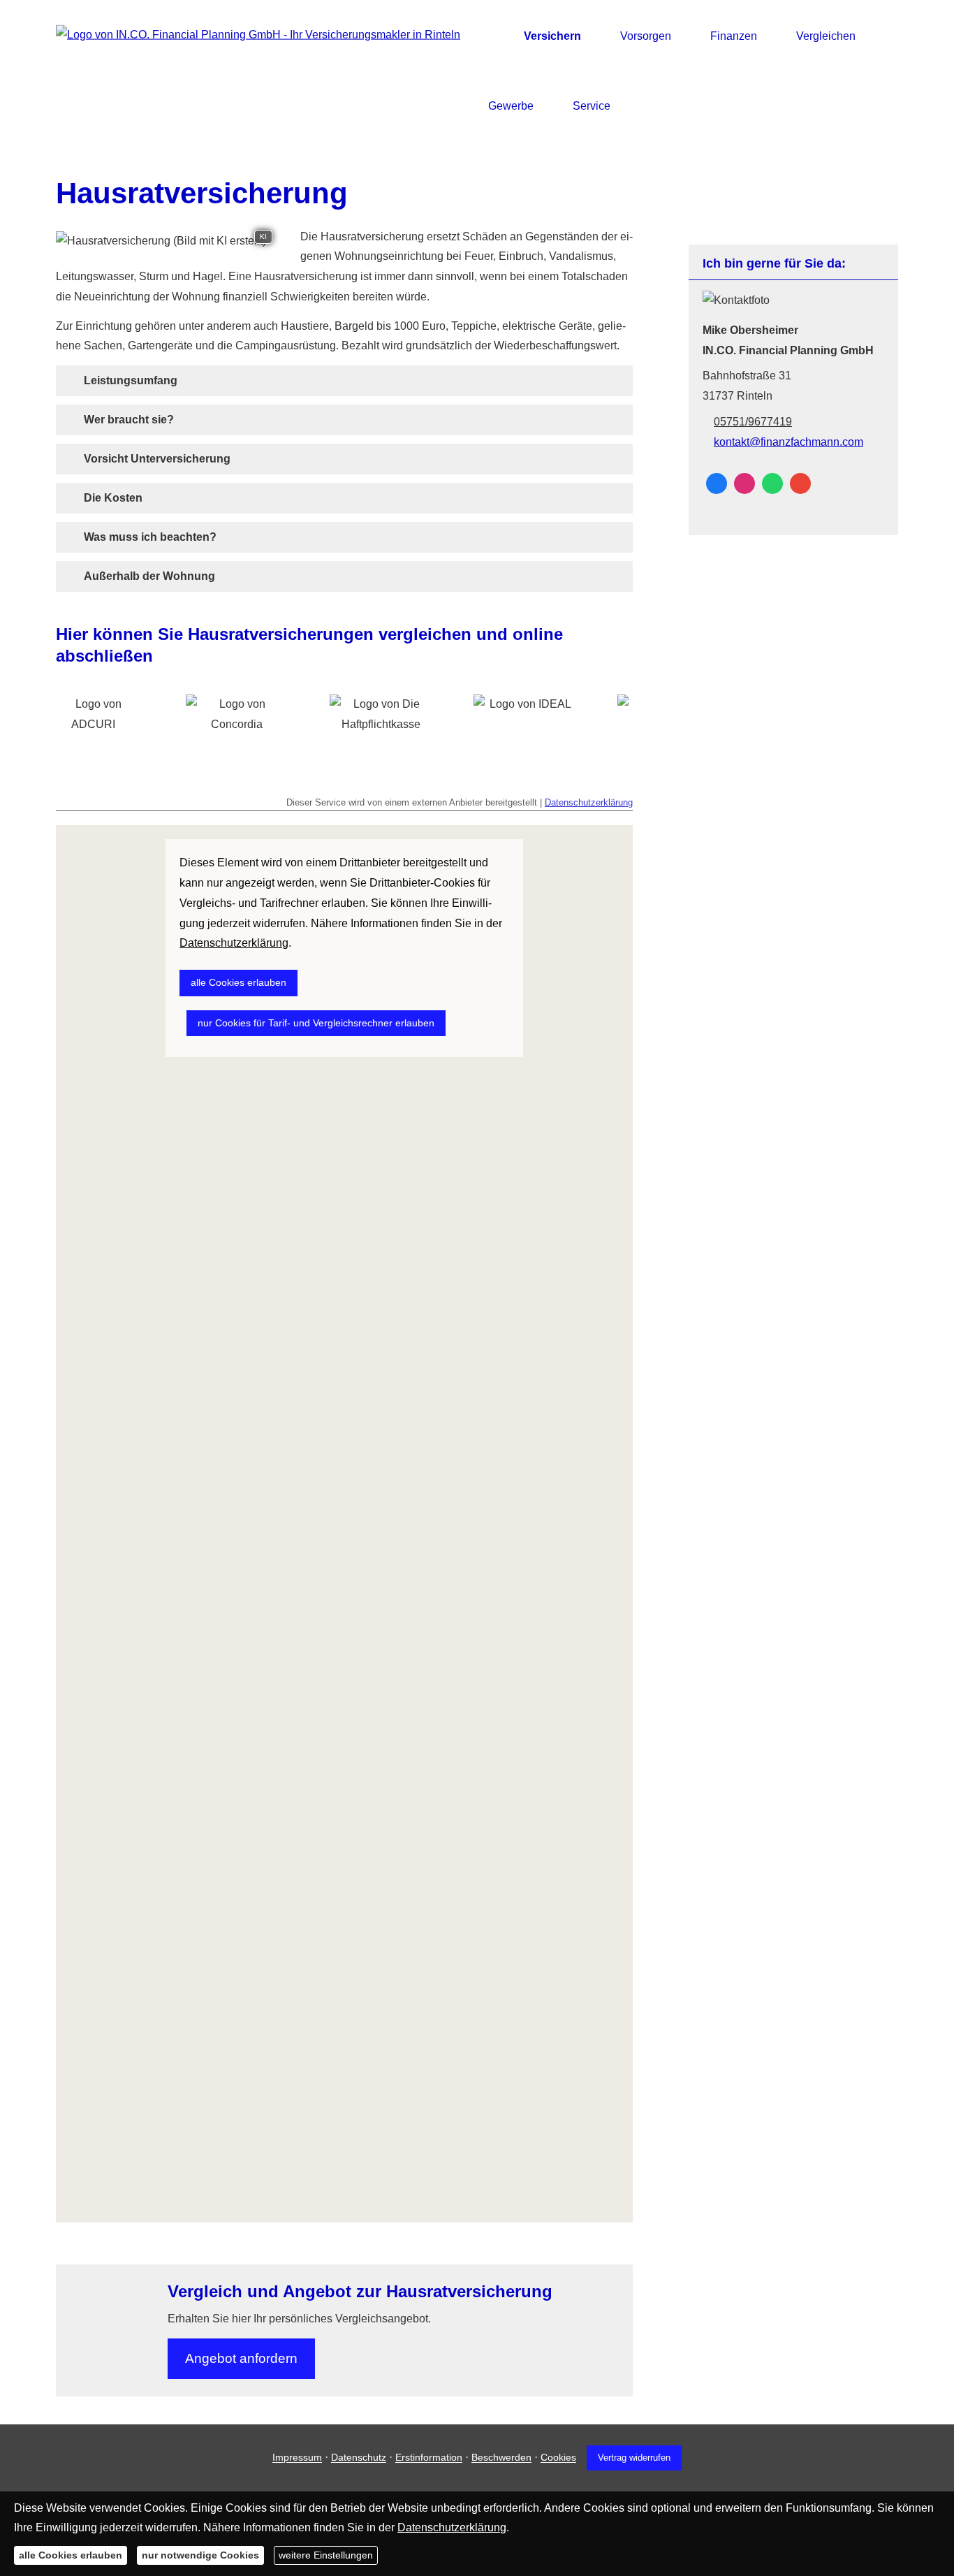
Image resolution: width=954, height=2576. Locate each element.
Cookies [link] (558, 2458)
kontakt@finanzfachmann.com (788, 442)
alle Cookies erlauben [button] (239, 982)
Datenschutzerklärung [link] (234, 943)
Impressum (297, 2458)
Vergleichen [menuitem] (826, 36)
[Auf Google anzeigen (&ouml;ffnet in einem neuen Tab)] (800, 483)
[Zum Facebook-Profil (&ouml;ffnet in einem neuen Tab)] (717, 483)
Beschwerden (501, 2458)
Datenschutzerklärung (589, 802)
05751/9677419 (753, 422)
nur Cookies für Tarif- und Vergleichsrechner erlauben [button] (316, 1023)
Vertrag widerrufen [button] (634, 2458)
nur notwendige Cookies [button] (200, 2555)
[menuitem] (492, 36)
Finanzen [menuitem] (734, 36)
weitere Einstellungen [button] (326, 2555)
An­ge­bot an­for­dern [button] (241, 2358)
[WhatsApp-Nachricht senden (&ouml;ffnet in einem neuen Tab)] (772, 483)
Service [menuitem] (592, 106)
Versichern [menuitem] (552, 36)
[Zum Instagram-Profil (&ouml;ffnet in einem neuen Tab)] (744, 483)
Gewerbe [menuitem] (511, 106)
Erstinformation (429, 2458)
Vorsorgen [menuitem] (646, 36)
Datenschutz (359, 2458)
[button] (131, 380)
